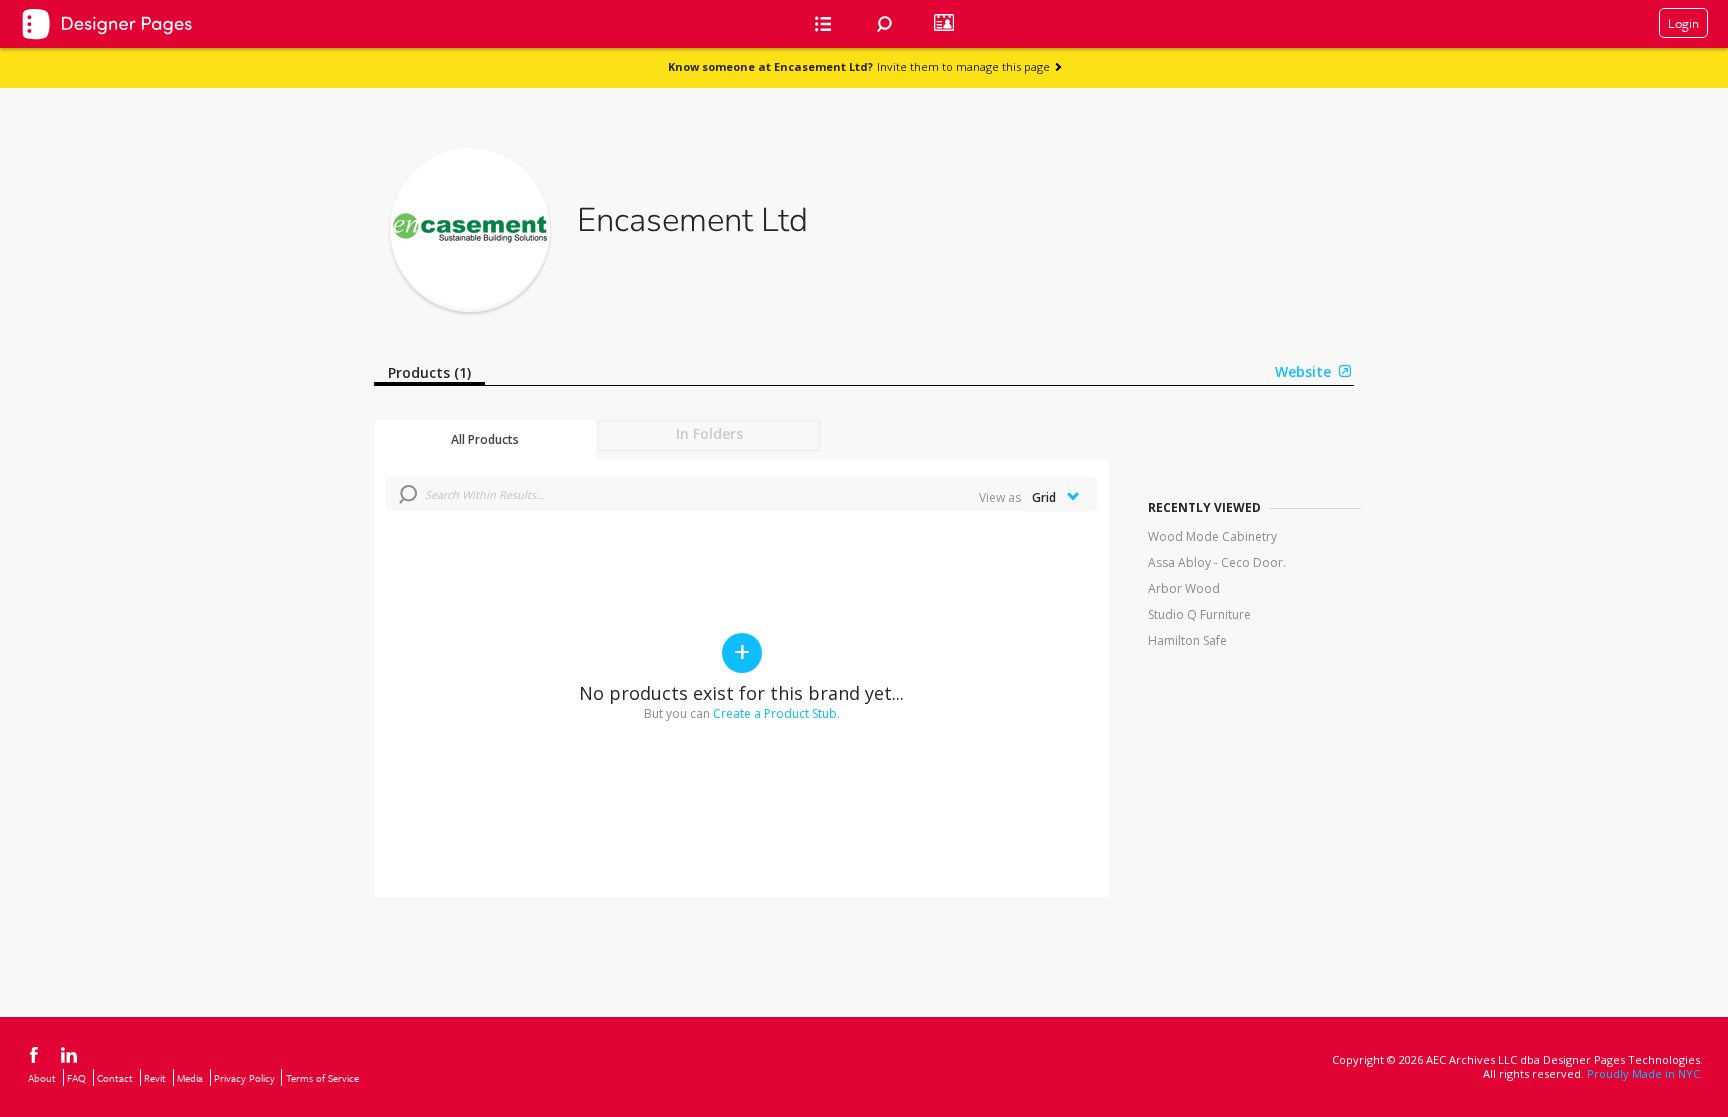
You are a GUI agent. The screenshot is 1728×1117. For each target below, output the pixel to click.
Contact (115, 1078)
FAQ (76, 1078)
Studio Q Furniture (1199, 614)
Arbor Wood (1184, 588)
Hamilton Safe (1187, 640)
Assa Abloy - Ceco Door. (1217, 562)
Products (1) (429, 372)
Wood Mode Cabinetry (1212, 536)
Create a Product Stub (775, 713)
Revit (155, 1078)
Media (190, 1078)
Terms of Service (322, 1078)
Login (1683, 23)
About (42, 1078)
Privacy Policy (244, 1078)
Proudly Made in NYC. (1645, 1073)
